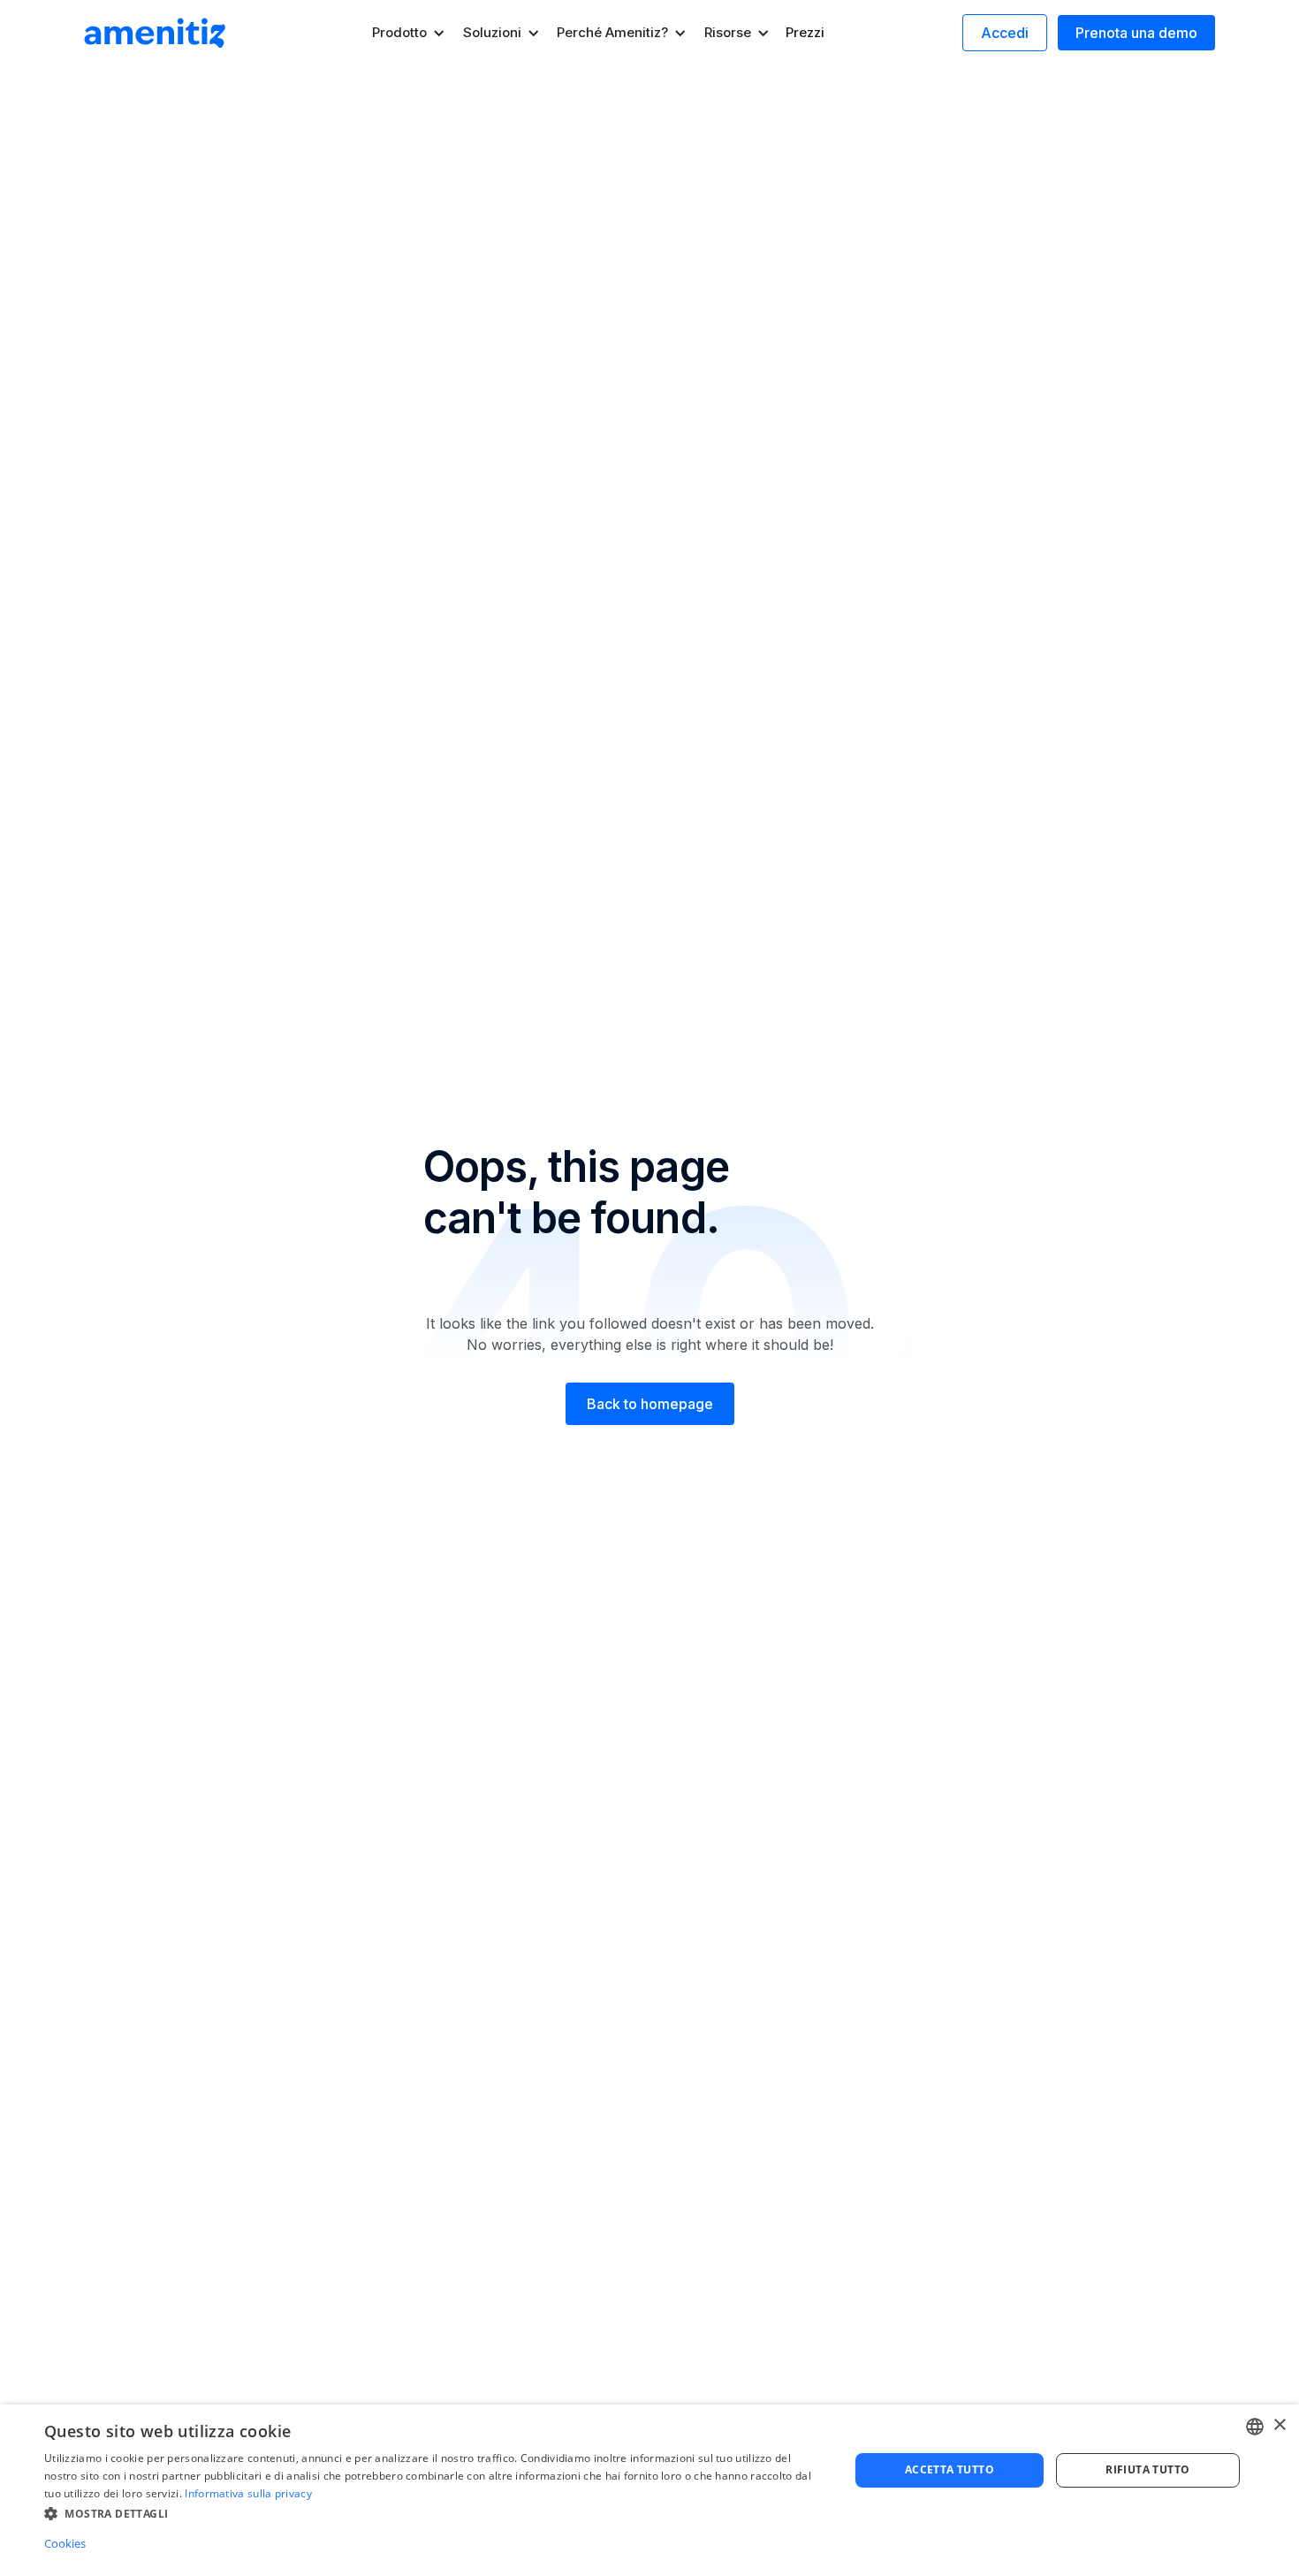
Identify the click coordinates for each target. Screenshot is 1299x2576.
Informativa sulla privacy (248, 2493)
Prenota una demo (1136, 33)
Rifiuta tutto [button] (1147, 2469)
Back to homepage (650, 1404)
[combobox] (1255, 2427)
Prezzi (805, 32)
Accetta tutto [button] (950, 2469)
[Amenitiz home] (155, 33)
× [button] (1279, 2425)
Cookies (65, 2543)
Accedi (1005, 33)
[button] (409, 33)
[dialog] (649, 2490)
